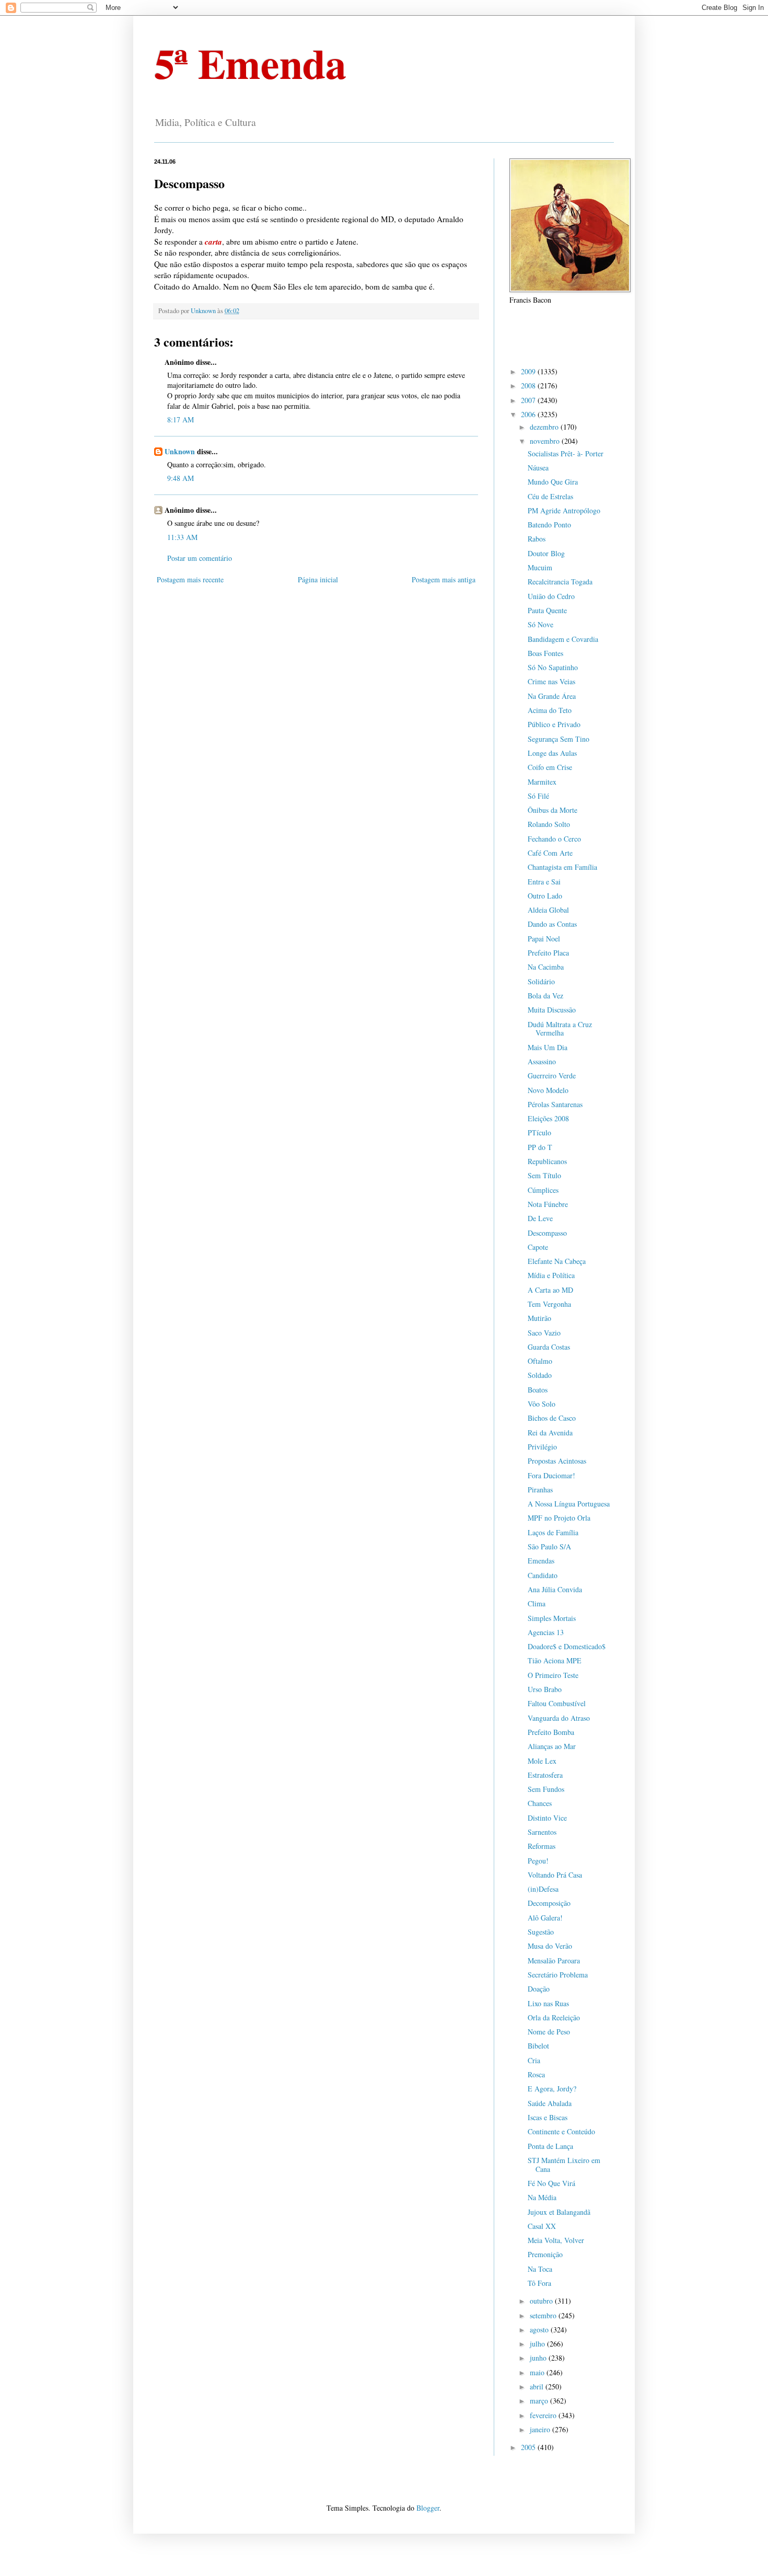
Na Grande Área (552, 696)
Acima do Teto (550, 710)
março (540, 2401)
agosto (540, 2330)
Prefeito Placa (548, 953)
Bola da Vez (545, 996)
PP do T (540, 1147)
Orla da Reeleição (554, 2017)
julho (538, 2344)
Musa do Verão (550, 1946)
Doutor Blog (546, 553)
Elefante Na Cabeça (557, 1261)
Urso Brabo (545, 1689)
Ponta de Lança (550, 2146)
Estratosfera (545, 1775)
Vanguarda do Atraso (559, 1718)
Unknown (180, 451)
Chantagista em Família (562, 867)
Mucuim (540, 567)
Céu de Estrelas (550, 496)
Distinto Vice (547, 1818)
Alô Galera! (545, 1918)
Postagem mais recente (190, 579)
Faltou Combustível (557, 1703)
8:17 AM (181, 419)
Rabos (537, 539)
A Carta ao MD (550, 1290)
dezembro (545, 427)
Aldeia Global (548, 910)
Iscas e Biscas (548, 2117)
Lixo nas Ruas (548, 2003)
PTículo (539, 1132)
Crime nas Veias (551, 681)
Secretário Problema (558, 1975)
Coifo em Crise (550, 767)
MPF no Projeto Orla (559, 1518)
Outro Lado (545, 896)
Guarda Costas (549, 1347)
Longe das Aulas (552, 753)
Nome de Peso (549, 2032)
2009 (529, 371)
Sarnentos (542, 1832)
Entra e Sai (544, 882)
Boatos (538, 1390)
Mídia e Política (551, 1275)
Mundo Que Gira (553, 482)
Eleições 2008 (548, 1118)
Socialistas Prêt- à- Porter (566, 453)
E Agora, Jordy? (552, 2089)
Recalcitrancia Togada (560, 582)
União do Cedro (551, 596)
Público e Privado (554, 724)
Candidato (543, 1575)
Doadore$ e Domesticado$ (567, 1646)
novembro (546, 441)
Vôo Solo (542, 1404)
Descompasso (547, 1233)
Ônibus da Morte (552, 810)
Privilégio (542, 1447)
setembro (544, 2315)
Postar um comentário (200, 558)
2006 (529, 414)
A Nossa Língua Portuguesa (569, 1504)
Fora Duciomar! (551, 1475)
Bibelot (538, 2046)
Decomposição (549, 1903)
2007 (529, 400)
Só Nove (540, 624)
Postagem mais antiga (444, 579)
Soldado (540, 1375)
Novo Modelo (548, 1090)
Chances (540, 1803)
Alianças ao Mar (552, 1746)
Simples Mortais (552, 1618)
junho (539, 2358)
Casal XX (542, 2226)
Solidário (541, 981)
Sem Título (544, 1175)
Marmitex (542, 782)
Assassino (542, 1061)
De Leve (540, 1218)
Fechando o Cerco (554, 839)
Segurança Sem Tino (558, 739)
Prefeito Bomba (551, 1732)
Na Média (542, 2197)
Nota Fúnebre (548, 1204)
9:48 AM (181, 478)
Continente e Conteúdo (561, 2131)
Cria (534, 2060)
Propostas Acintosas (557, 1461)
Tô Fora (539, 2283)
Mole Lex (542, 1761)
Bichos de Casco (552, 1418)
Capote (538, 1247)
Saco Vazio (544, 1333)
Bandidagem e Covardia (563, 639)
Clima (537, 1603)
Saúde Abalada (550, 2103)
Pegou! (538, 1861)
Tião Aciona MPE (555, 1660)
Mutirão (539, 1318)
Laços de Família (553, 1532)
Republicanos (547, 1161)
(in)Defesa (543, 1889)
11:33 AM (182, 537)
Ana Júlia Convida (555, 1589)
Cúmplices (543, 1190)
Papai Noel (544, 939)
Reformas (542, 1846)
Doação (539, 1989)
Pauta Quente (547, 610)
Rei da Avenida (550, 1433)
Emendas (541, 1561)
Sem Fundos (546, 1789)
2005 (529, 2447)
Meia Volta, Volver (556, 2240)
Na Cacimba (546, 967)
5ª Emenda (250, 63)
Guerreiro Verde (552, 1076)
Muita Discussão (552, 1010)
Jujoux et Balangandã (559, 2212)
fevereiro (544, 2415)
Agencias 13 (546, 1632)
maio (538, 2372)
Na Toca (540, 2269)
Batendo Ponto (549, 525)
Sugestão (541, 1932)
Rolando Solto (549, 824)
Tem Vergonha (549, 1304)
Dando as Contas (552, 924)
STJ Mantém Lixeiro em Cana (564, 2165)
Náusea (538, 468)
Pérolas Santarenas (555, 1104)
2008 (529, 386)
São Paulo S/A (549, 1546)
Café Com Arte (550, 853)
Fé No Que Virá (551, 2183)
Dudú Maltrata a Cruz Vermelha (560, 1029)
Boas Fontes (545, 653)
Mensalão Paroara (554, 1960)
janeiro (541, 2429)
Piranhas (540, 1490)
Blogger (428, 2508)
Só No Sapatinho (553, 667)
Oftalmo (540, 1361)
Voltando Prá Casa (555, 1875)
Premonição (545, 2254)
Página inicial (318, 579)
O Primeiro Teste (553, 1675)
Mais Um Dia (548, 1047)
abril (538, 2387)
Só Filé (538, 796)
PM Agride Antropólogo (564, 510)
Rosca (536, 2074)
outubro (542, 2301)
